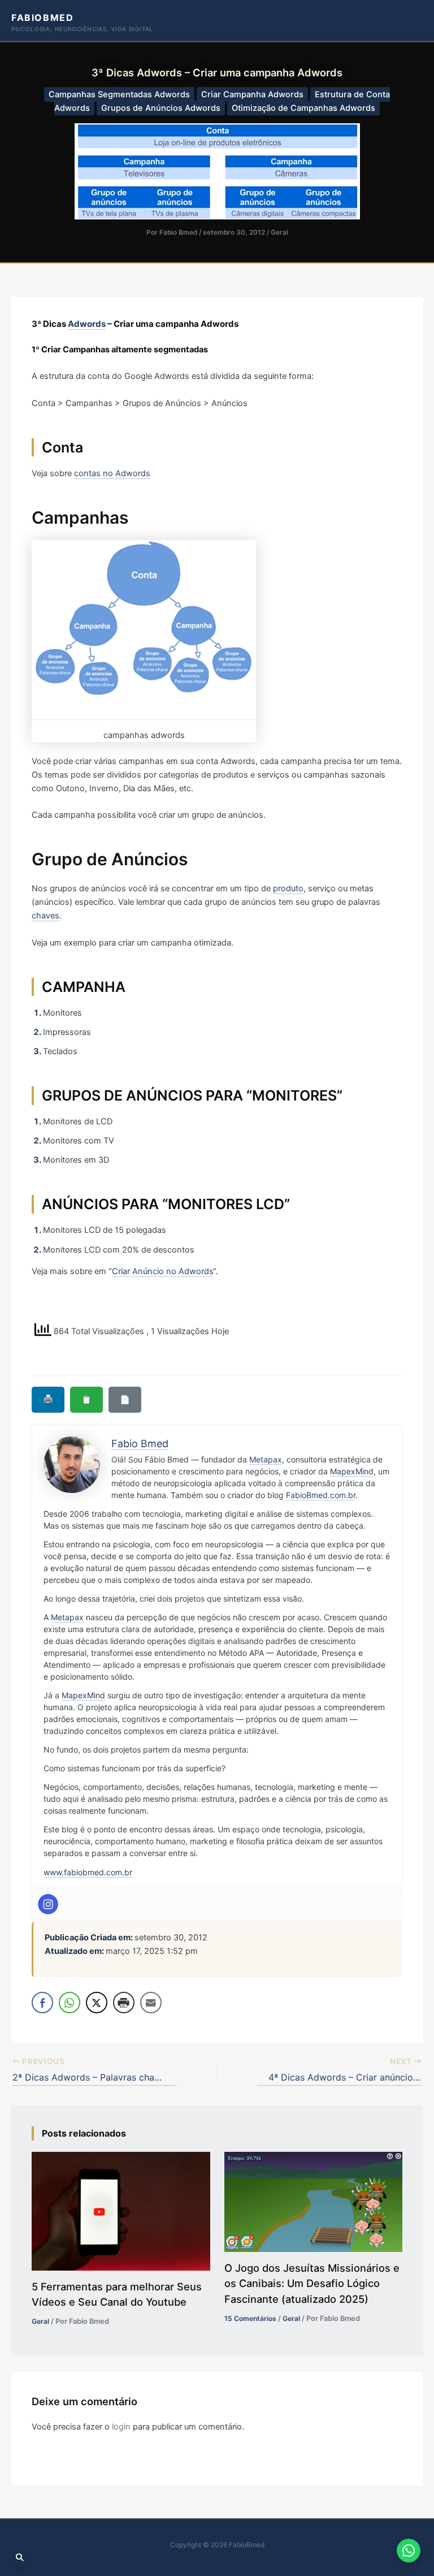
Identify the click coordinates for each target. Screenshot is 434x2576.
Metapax (266, 1459)
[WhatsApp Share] (70, 2003)
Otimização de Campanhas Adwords (303, 108)
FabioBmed (42, 18)
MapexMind (352, 1471)
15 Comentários (250, 2318)
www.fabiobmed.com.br (88, 1872)
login (121, 2427)
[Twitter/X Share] (97, 2003)
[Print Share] (124, 2003)
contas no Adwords (112, 473)
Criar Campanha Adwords (252, 94)
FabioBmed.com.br (321, 1495)
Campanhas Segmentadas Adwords (119, 94)
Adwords (87, 324)
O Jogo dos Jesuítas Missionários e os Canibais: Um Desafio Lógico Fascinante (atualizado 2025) (312, 2283)
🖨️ (48, 1399)
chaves (45, 916)
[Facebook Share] (42, 2003)
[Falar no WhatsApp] (409, 2551)
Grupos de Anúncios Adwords (161, 108)
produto (288, 888)
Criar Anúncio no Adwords (162, 1271)
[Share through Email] (151, 2003)
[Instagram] (48, 1904)
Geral (279, 232)
